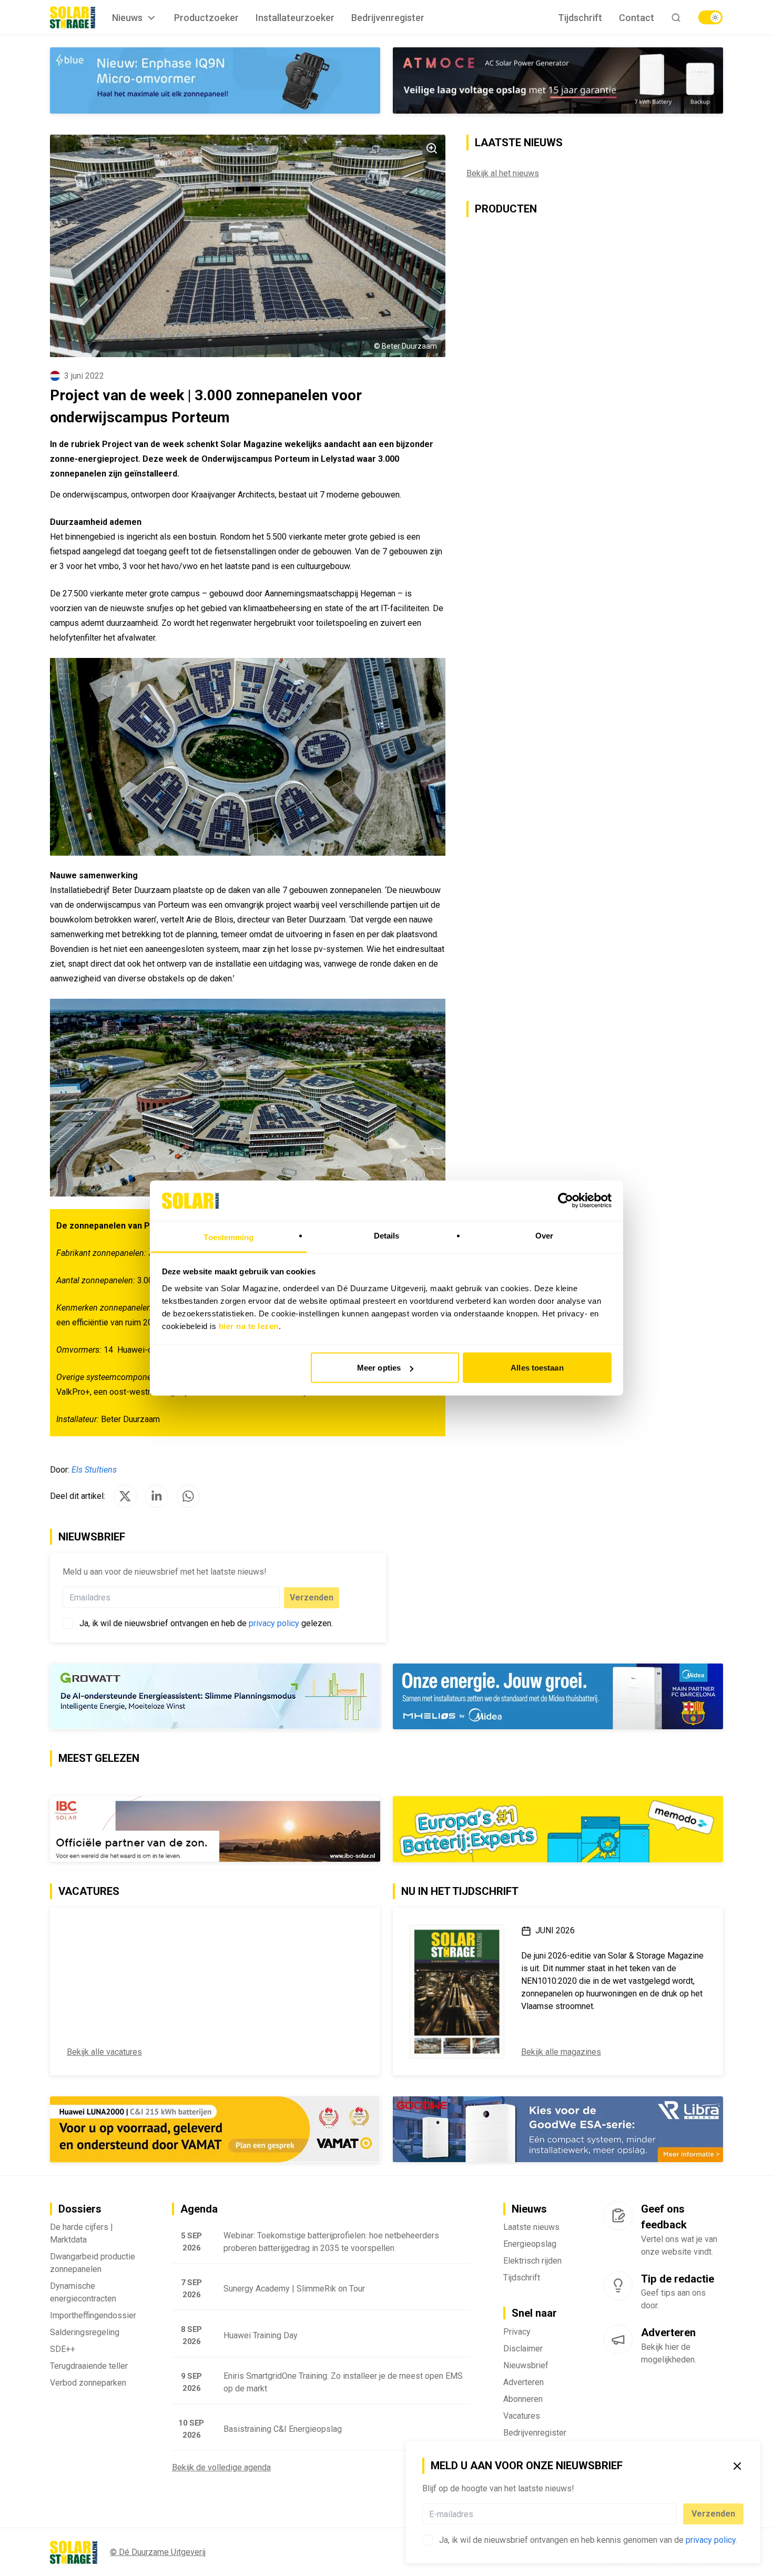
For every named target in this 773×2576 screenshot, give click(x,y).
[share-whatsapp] (188, 1496)
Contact (637, 18)
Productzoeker (206, 18)
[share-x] (125, 1496)
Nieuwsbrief (526, 2366)
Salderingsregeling (85, 2333)
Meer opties (379, 1368)
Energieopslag (530, 2244)
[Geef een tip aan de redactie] (618, 2286)
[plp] (710, 17)
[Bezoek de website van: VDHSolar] (558, 2130)
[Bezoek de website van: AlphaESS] (558, 1697)
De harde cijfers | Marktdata (82, 2234)
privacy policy (711, 2540)
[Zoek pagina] (676, 18)
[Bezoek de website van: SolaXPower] (558, 1830)
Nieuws (127, 18)
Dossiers (80, 2209)
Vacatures (522, 2416)
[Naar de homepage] (73, 17)
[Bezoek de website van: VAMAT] (215, 2130)
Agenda (199, 2209)
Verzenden (713, 2514)
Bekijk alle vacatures (104, 2052)
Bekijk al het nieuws (503, 173)
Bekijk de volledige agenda (221, 2468)
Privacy (517, 2332)
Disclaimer (523, 2349)
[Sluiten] (737, 2466)
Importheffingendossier (93, 2316)
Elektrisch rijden (532, 2261)
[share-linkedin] (157, 1496)
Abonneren (523, 2400)
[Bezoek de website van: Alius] (215, 1697)
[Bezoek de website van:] (558, 80)
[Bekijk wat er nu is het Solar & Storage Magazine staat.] (457, 1992)
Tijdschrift (580, 18)
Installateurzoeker (295, 18)
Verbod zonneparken (88, 2383)
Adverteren (523, 2383)
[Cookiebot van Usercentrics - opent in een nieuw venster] (566, 1201)
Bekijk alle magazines (561, 2052)
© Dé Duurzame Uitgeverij (158, 2553)
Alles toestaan (537, 1368)
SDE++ (63, 2350)
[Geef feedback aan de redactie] (618, 2216)
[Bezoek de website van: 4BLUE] (215, 80)
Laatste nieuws (531, 2228)
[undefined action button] (674, 2514)
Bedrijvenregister (388, 18)
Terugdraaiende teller (89, 2366)
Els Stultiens (94, 1470)
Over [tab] (544, 1235)
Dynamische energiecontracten (83, 2293)
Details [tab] (387, 1235)
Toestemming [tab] (228, 1237)
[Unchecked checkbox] (428, 2540)
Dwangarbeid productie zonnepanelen (93, 2263)
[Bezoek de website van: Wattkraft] (215, 1829)
